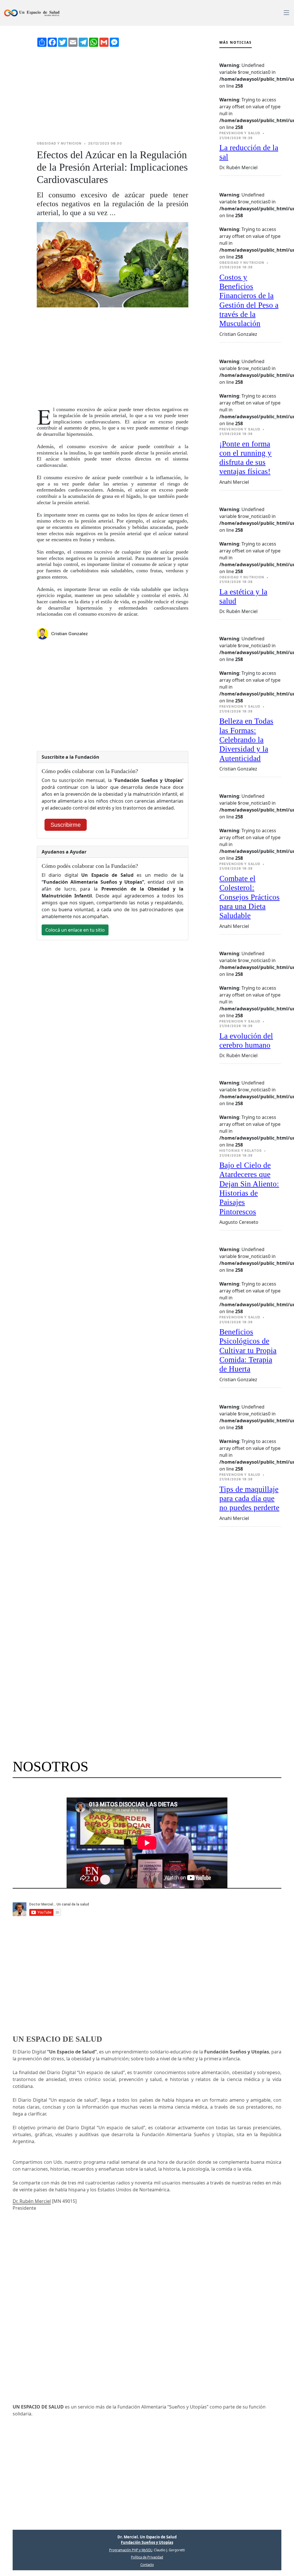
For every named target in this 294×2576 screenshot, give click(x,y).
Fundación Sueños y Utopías (147, 2542)
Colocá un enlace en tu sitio (75, 930)
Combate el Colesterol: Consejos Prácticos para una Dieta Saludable (249, 897)
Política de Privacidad (147, 2557)
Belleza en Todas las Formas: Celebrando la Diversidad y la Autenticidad (246, 740)
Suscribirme (66, 825)
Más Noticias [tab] (236, 42)
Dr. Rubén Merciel (32, 2201)
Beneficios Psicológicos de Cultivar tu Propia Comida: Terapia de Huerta (248, 1350)
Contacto (147, 2565)
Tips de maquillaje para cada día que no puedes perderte (249, 1499)
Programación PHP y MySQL (131, 2550)
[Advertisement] (113, 94)
